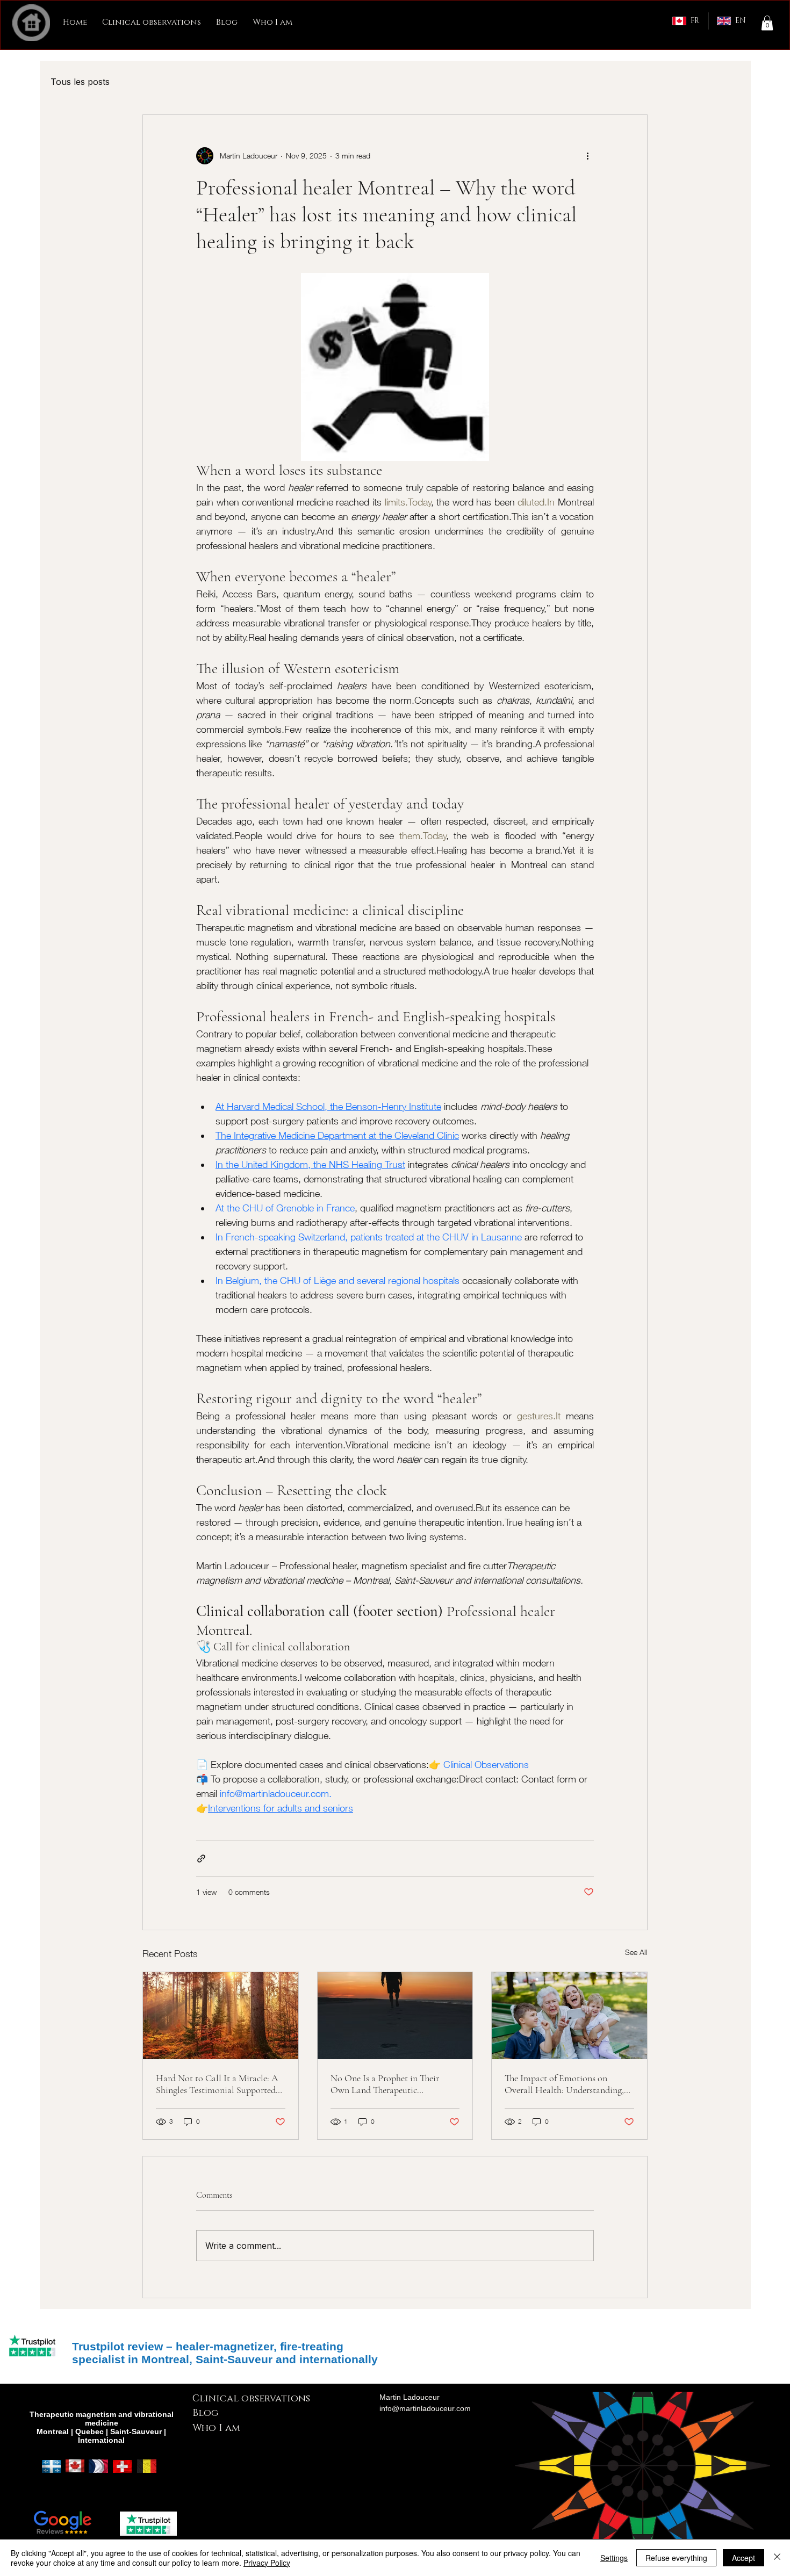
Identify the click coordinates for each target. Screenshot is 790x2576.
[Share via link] (201, 1859)
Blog (205, 2413)
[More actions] (587, 156)
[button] (767, 23)
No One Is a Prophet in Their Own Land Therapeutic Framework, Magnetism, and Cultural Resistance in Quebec (387, 2084)
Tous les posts (80, 82)
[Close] (777, 2558)
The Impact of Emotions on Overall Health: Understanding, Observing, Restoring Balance (564, 2084)
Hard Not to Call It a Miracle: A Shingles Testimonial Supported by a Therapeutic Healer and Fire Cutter (217, 2084)
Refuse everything (676, 2558)
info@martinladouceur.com (425, 2408)
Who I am (216, 2428)
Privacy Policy (267, 2563)
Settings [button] (614, 2558)
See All (636, 1952)
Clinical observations (251, 2399)
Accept (744, 2558)
